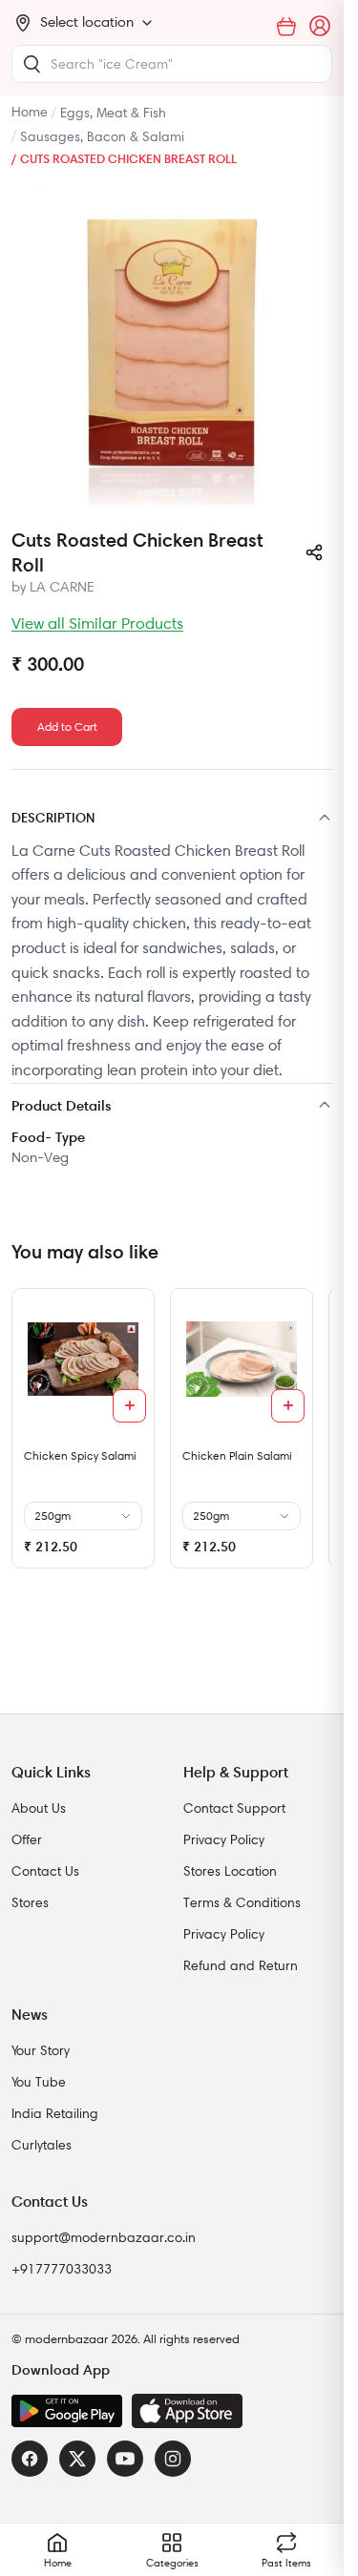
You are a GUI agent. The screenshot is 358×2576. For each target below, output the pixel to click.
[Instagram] (173, 2459)
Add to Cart (67, 727)
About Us (39, 1808)
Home (30, 112)
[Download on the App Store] (187, 2411)
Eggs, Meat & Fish (113, 113)
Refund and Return (241, 1965)
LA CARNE (62, 587)
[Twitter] (77, 2459)
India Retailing (55, 2113)
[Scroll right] (315, 1436)
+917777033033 (62, 2269)
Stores (30, 1902)
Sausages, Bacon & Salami (102, 136)
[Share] (314, 552)
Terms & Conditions (242, 1902)
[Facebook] (30, 2459)
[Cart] (286, 27)
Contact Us (45, 1871)
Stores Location (230, 1871)
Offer (27, 1839)
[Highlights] (172, 1107)
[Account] (321, 27)
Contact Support (234, 1808)
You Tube (39, 2082)
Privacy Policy (224, 1839)
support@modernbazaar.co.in (104, 2237)
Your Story (41, 2050)
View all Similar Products (97, 623)
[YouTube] (125, 2459)
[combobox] (172, 64)
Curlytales (42, 2145)
